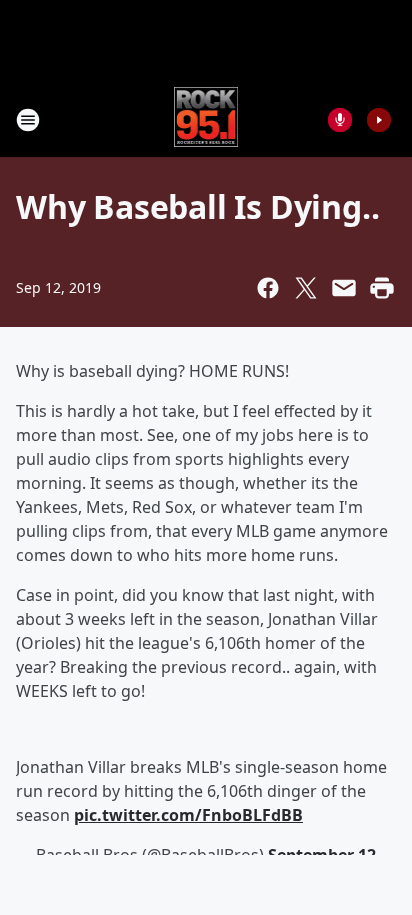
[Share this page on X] (306, 288)
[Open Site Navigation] (28, 120)
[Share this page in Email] (344, 288)
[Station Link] (206, 119)
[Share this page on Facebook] (268, 288)
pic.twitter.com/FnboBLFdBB (188, 815)
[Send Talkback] (340, 120)
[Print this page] (382, 288)
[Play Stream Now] (379, 120)
